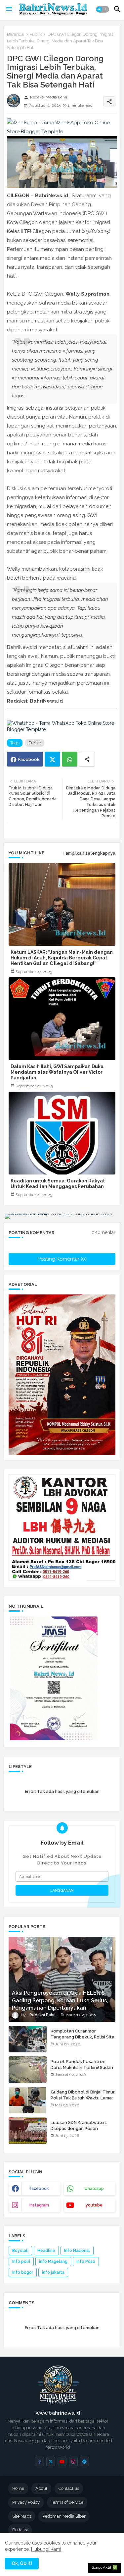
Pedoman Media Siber (64, 2516)
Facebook (29, 759)
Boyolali (20, 2251)
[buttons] (40, 2462)
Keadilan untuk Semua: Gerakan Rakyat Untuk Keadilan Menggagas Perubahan (58, 1184)
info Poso (86, 2261)
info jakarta (53, 2272)
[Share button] (87, 759)
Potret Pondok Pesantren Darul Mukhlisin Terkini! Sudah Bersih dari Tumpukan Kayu (82, 2067)
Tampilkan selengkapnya (89, 853)
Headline (46, 2251)
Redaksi (20, 2530)
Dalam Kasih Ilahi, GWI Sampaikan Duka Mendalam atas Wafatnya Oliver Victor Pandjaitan (57, 1072)
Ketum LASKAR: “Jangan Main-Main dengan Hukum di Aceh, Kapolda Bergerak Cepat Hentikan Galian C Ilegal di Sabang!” (62, 958)
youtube (94, 2205)
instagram (39, 2205)
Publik (36, 34)
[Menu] (9, 9)
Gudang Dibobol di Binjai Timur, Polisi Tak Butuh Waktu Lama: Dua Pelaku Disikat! (83, 2098)
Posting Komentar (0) (62, 1259)
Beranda (15, 34)
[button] (103, 9)
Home (18, 2488)
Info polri (21, 2261)
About (41, 2488)
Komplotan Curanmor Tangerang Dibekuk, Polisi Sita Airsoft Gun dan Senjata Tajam (83, 2037)
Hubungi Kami (46, 2549)
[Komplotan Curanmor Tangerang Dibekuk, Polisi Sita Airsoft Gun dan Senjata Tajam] (28, 2039)
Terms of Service (67, 2502)
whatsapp (94, 2189)
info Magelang (53, 2261)
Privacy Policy (26, 2502)
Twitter (52, 759)
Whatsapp (70, 759)
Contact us (69, 2488)
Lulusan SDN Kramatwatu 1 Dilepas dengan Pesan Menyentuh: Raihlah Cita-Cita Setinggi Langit (82, 2132)
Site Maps (22, 2516)
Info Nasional (77, 2251)
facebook (39, 2189)
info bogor (23, 2272)
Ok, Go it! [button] (22, 2563)
